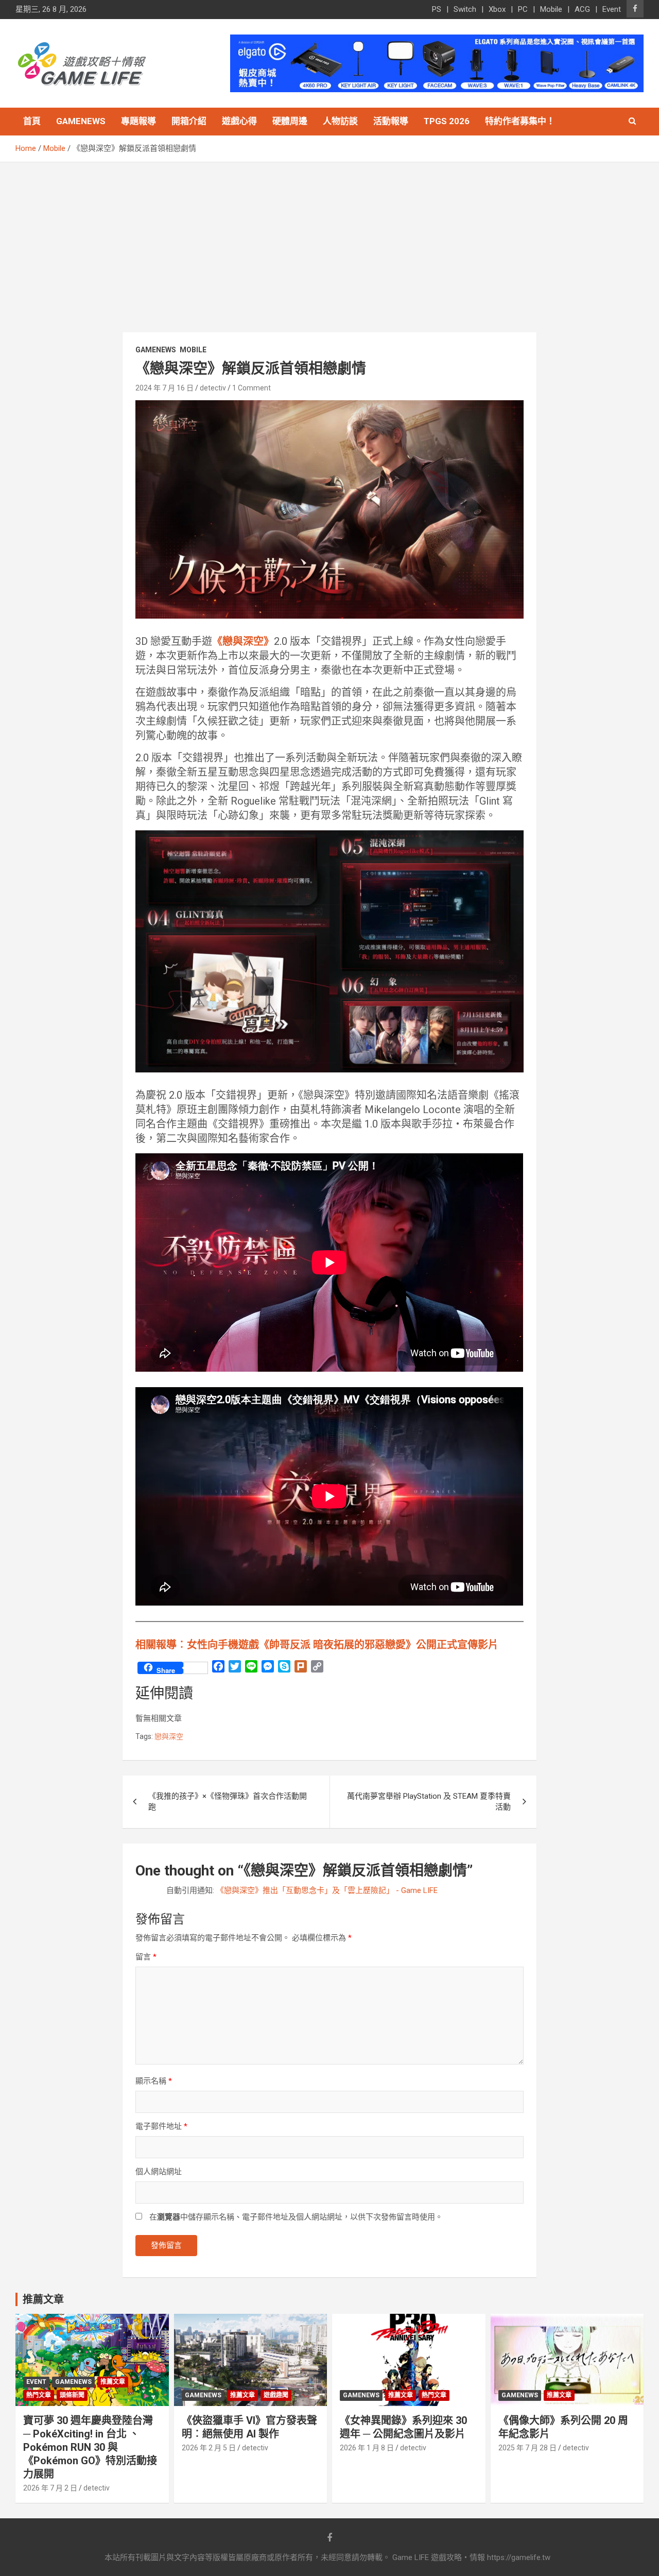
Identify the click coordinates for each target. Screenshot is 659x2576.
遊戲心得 (239, 121)
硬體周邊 (290, 121)
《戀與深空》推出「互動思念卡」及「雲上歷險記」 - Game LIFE (327, 1890)
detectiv (213, 388)
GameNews (81, 121)
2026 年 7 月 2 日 (50, 2488)
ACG (582, 9)
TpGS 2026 (447, 121)
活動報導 (391, 121)
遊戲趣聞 (276, 2395)
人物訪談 (340, 121)
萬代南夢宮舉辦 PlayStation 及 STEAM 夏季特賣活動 (429, 1802)
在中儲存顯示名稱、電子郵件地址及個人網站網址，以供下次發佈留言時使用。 (296, 2217)
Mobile (551, 9)
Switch (465, 9)
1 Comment (252, 388)
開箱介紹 (189, 121)
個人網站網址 (159, 2172)
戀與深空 (169, 1736)
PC (523, 9)
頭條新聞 (72, 2395)
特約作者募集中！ (520, 121)
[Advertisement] (329, 240)
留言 (146, 1957)
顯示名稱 (154, 2081)
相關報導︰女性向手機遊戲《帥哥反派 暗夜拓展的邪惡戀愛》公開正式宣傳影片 (317, 1645)
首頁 (32, 121)
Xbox (497, 9)
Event (612, 9)
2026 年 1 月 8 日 (367, 2448)
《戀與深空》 (243, 641)
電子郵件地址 (161, 2126)
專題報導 (138, 121)
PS (437, 9)
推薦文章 (113, 2382)
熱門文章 (39, 2395)
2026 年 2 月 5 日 (209, 2448)
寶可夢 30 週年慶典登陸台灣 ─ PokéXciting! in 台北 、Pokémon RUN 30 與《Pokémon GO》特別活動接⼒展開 (90, 2447)
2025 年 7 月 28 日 (527, 2448)
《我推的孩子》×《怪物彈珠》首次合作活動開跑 (228, 1802)
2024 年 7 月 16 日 (164, 388)
